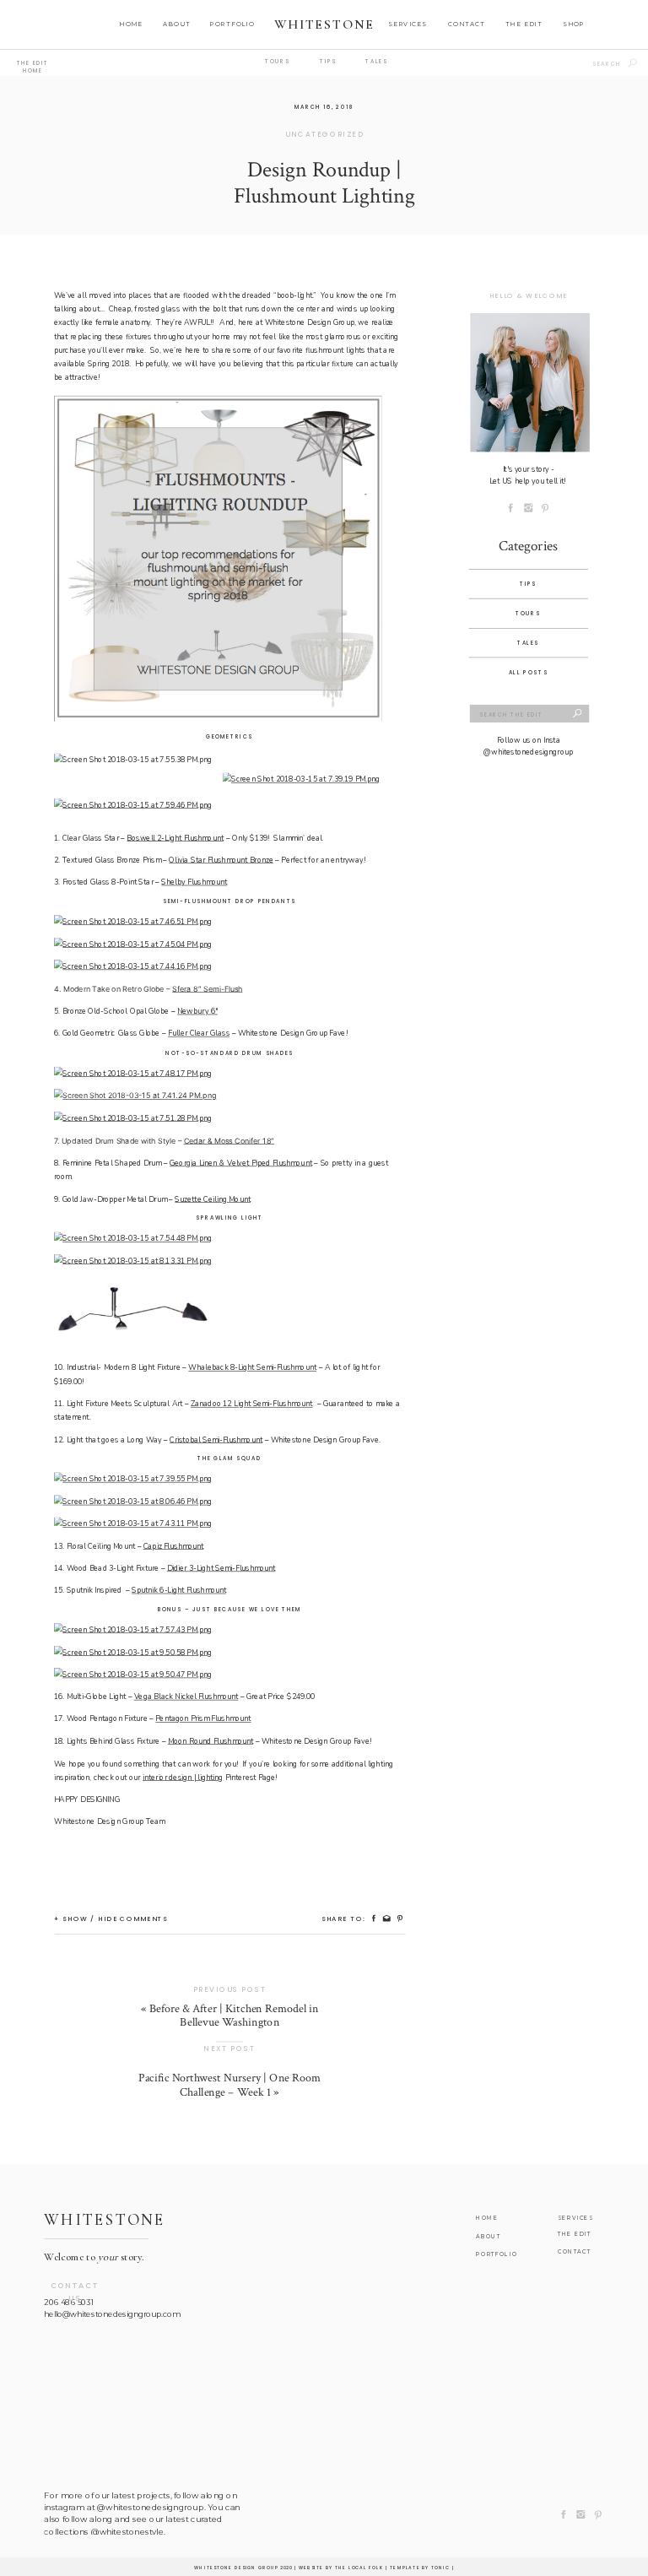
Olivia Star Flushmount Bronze (221, 860)
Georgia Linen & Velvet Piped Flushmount (241, 1163)
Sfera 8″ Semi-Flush (207, 989)
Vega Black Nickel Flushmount (186, 1697)
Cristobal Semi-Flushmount (216, 1440)
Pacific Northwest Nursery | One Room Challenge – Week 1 (229, 2085)
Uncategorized (324, 134)
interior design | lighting (183, 1778)
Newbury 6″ (197, 1011)
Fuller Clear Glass (199, 1034)
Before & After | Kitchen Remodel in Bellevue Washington (234, 2016)
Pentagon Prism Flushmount (203, 1719)
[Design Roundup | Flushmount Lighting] (529, 382)
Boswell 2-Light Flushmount (175, 838)
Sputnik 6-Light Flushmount (179, 1591)
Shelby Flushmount (194, 882)
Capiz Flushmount (174, 1546)
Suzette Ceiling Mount (213, 1199)
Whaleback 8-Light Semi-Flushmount (252, 1368)
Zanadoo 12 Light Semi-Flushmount (252, 1404)
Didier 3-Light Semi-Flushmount (221, 1568)
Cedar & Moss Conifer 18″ (229, 1141)
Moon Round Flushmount (211, 1741)
